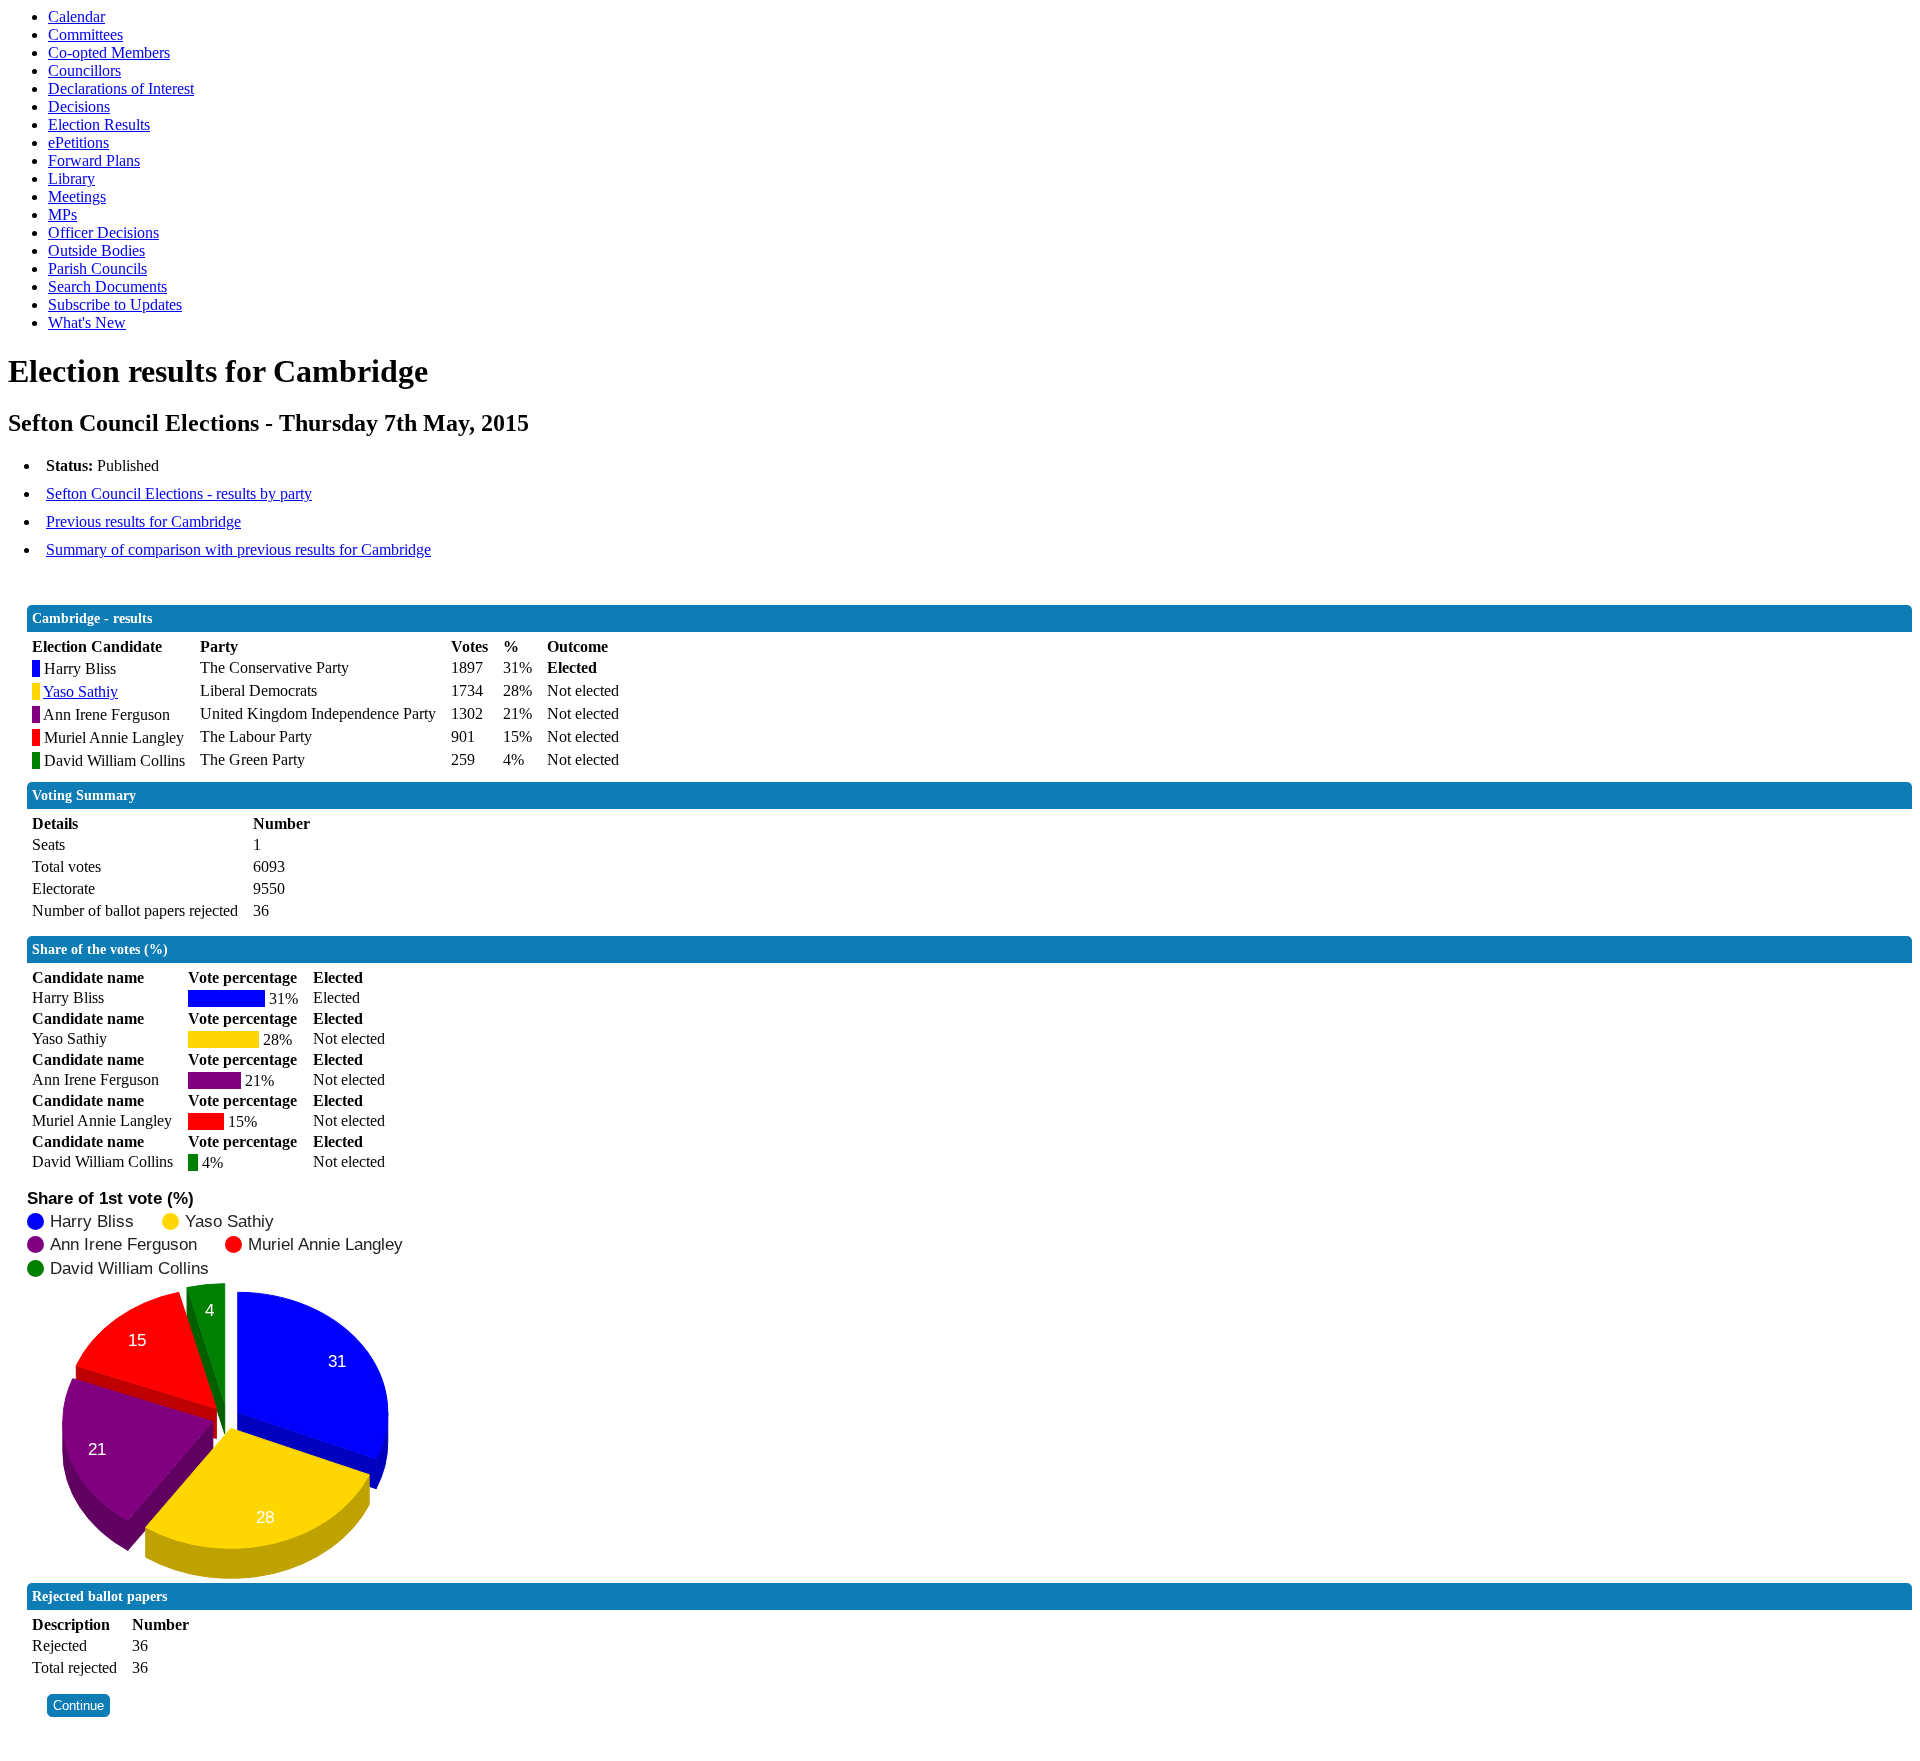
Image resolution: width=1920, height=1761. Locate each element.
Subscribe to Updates (115, 304)
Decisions (79, 106)
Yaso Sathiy (80, 691)
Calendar (76, 16)
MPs (62, 214)
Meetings (77, 196)
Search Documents (107, 286)
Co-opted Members (109, 52)
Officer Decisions (103, 232)
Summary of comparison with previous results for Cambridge (238, 549)
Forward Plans (94, 160)
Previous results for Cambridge (143, 521)
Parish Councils (97, 268)
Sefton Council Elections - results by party (179, 493)
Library (71, 178)
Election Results (99, 124)
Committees (85, 34)
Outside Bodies (96, 250)
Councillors (84, 70)
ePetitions (78, 142)
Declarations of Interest (121, 88)
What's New (87, 322)
